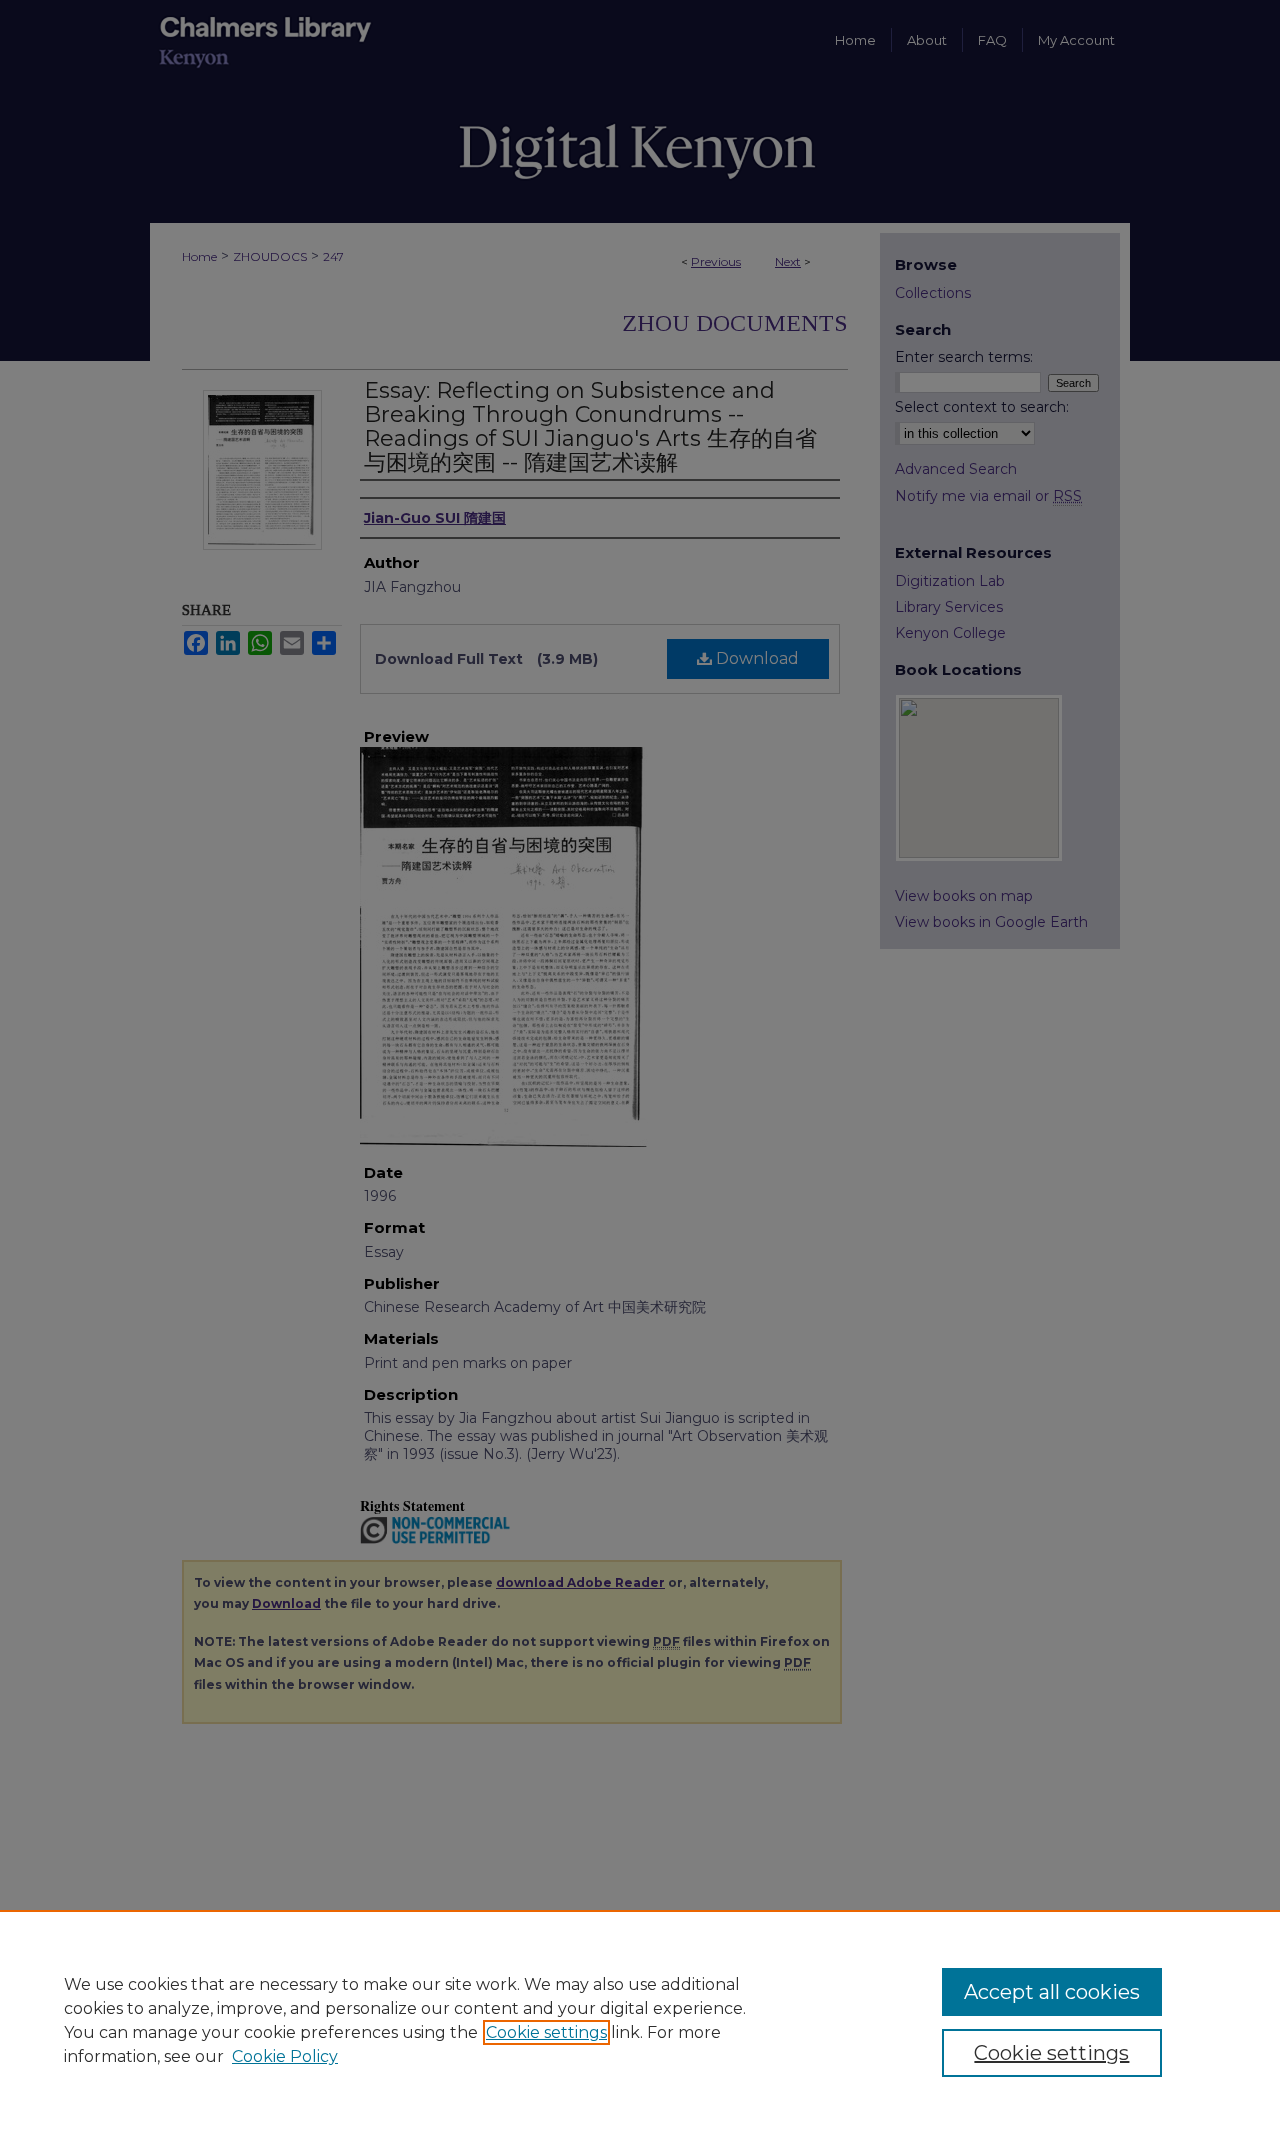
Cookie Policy (285, 2056)
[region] (640, 2020)
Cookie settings (546, 2032)
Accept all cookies (1052, 1992)
